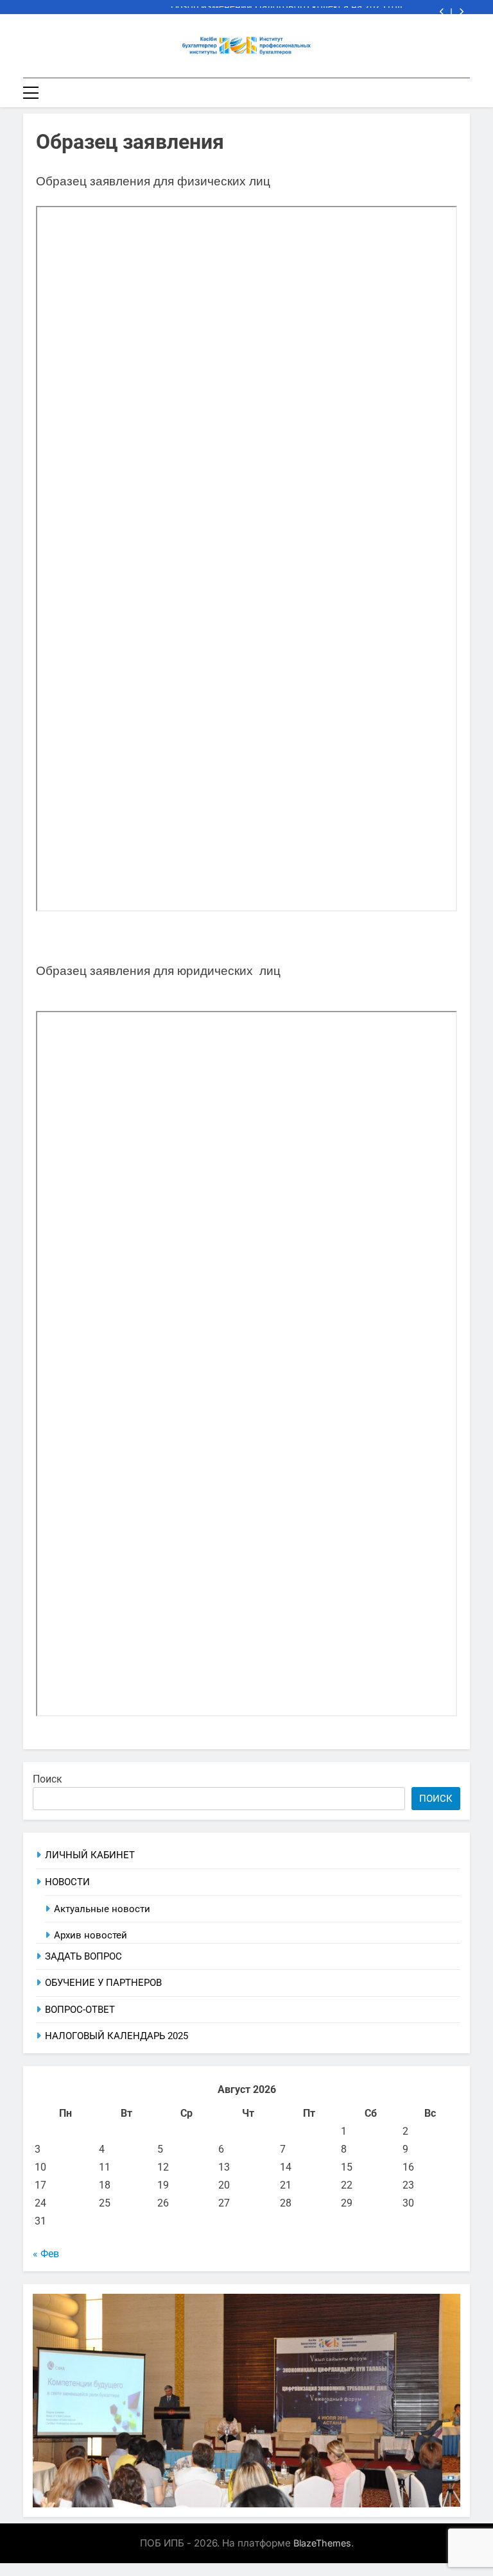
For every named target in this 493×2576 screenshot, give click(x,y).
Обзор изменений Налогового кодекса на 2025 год (287, 7)
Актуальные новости (102, 1909)
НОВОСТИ (67, 1882)
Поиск (48, 1779)
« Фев (46, 2254)
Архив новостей (91, 1935)
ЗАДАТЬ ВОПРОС (83, 1956)
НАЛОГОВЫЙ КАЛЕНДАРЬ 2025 (117, 2036)
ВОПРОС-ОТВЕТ (80, 2010)
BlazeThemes (322, 2543)
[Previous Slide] (442, 12)
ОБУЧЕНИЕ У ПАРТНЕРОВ (103, 1983)
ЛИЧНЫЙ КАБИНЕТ (90, 1855)
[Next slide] (461, 12)
